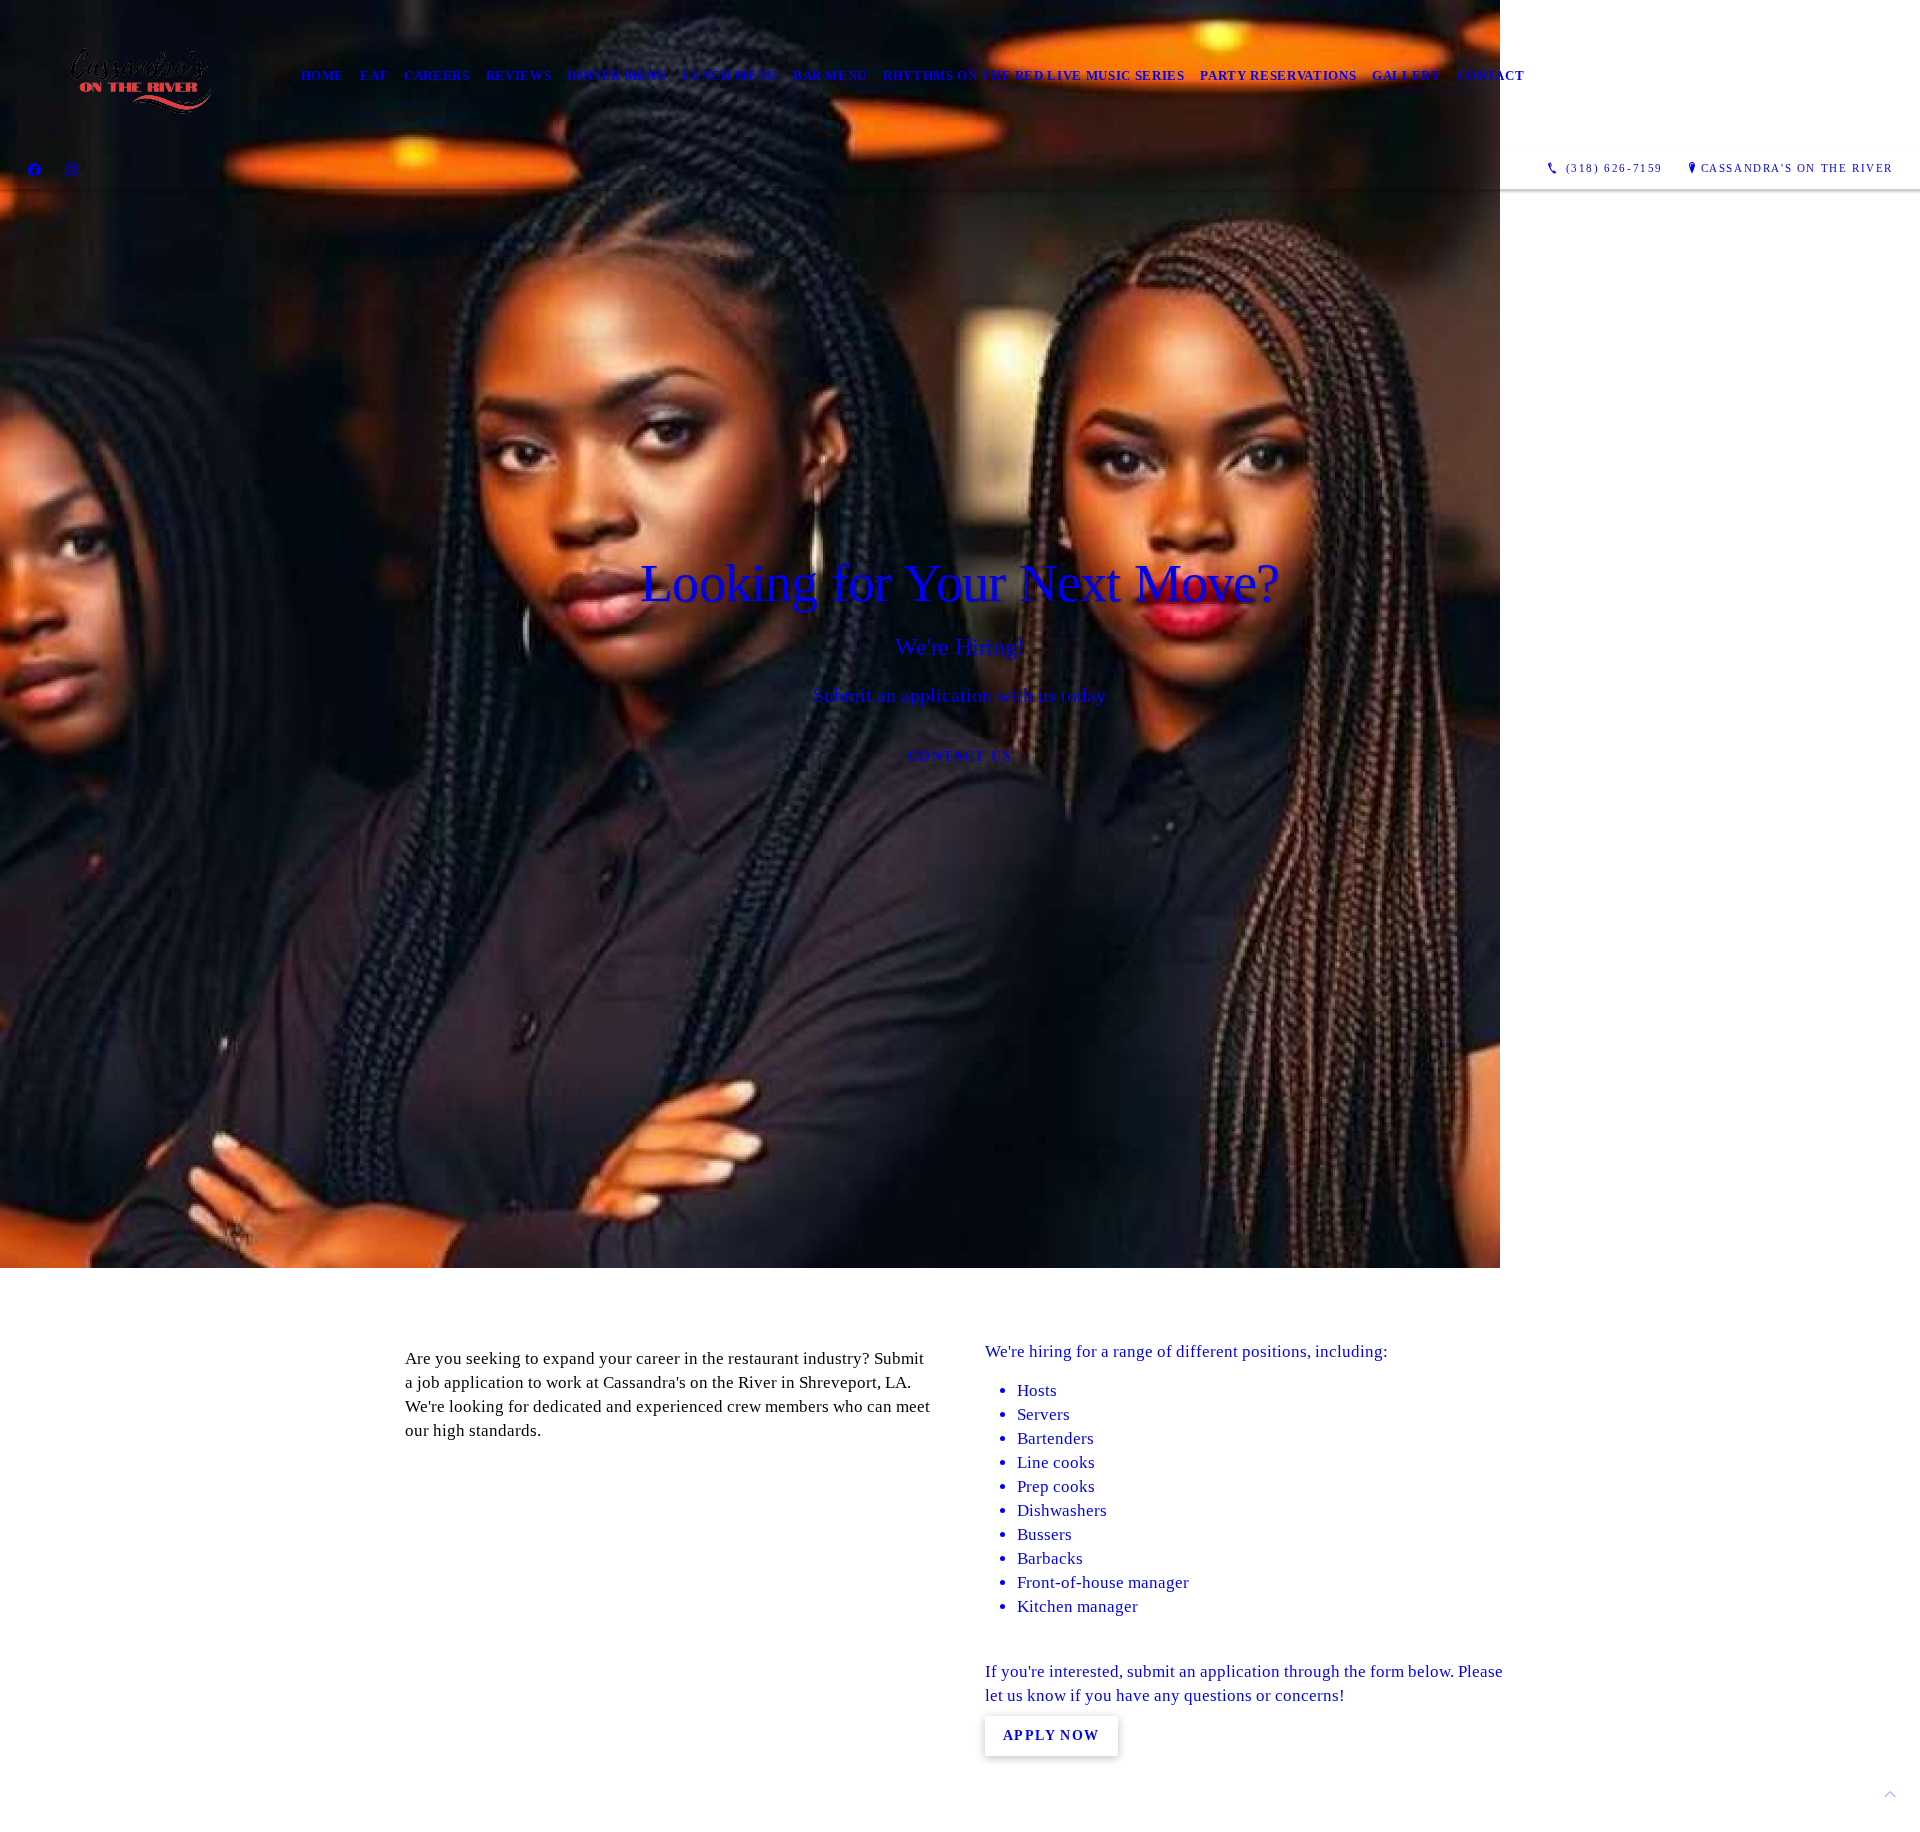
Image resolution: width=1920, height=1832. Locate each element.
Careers (437, 75)
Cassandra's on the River (1797, 168)
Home (323, 75)
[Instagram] (71, 169)
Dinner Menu (616, 75)
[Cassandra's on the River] (142, 75)
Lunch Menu (729, 75)
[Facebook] (34, 169)
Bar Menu (830, 75)
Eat (374, 75)
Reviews (519, 75)
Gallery (1406, 75)
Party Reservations (1278, 75)
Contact (1491, 75)
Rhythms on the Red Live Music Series (1033, 75)
